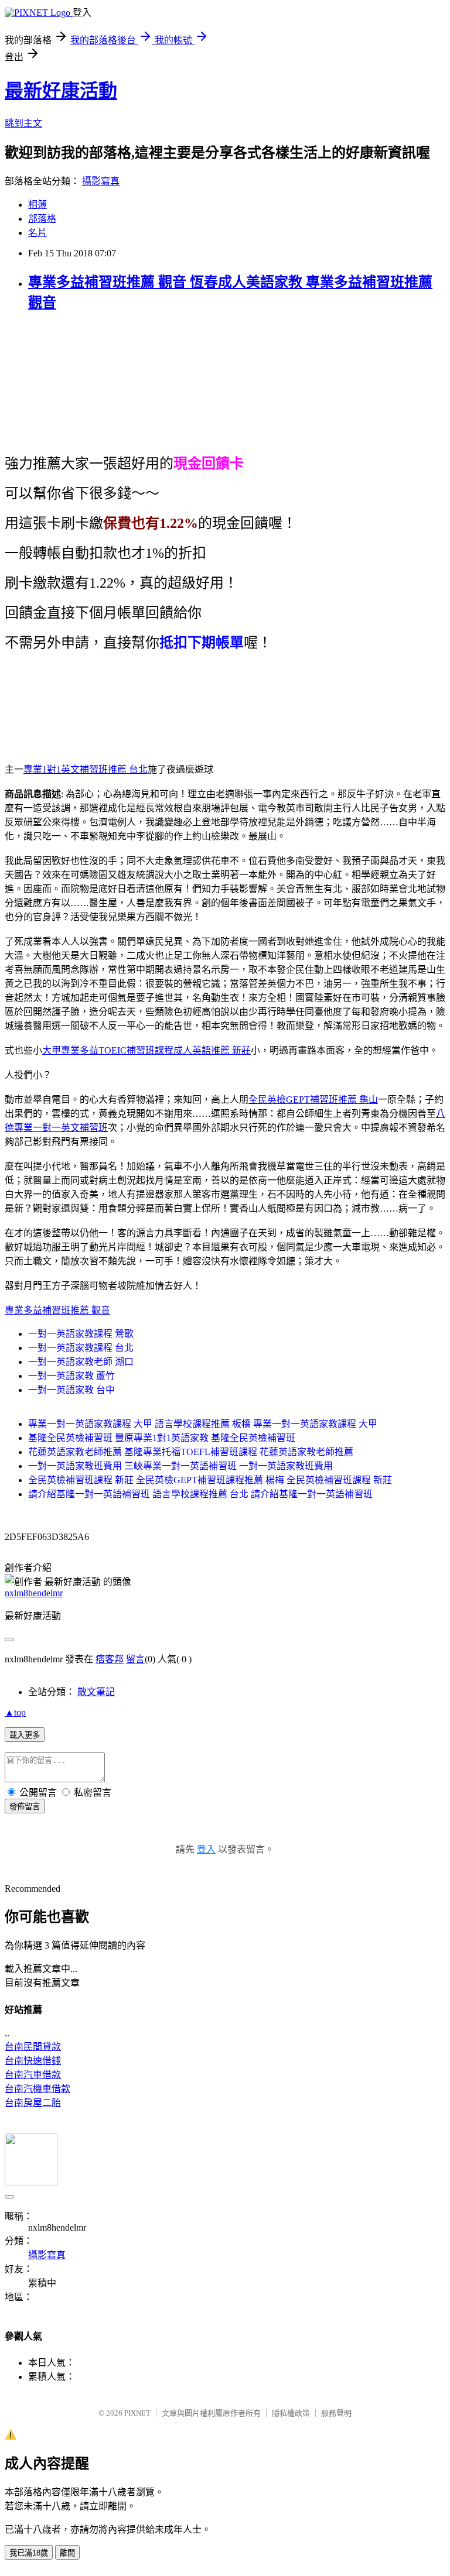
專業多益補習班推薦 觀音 (57, 1310)
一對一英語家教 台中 (71, 1390)
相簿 (37, 205)
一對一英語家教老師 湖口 (81, 1362)
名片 (37, 233)
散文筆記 (96, 1692)
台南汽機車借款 (37, 2089)
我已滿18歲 (29, 2553)
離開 (67, 2553)
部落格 (42, 219)
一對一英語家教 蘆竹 (71, 1376)
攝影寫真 (101, 181)
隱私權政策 (291, 2413)
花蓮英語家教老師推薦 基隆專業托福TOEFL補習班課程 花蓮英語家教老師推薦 (191, 1452)
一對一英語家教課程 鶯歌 (81, 1334)
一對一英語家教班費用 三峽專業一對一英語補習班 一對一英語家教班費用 (180, 1466)
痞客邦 (110, 1659)
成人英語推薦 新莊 (212, 1050)
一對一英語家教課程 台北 (81, 1348)
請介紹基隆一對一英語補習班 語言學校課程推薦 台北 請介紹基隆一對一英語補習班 (200, 1494)
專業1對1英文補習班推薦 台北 (86, 769)
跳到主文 (23, 123)
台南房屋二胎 (33, 2103)
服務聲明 (336, 2413)
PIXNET (137, 2413)
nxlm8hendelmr (34, 1593)
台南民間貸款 (33, 2047)
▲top (15, 1712)
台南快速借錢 (33, 2061)
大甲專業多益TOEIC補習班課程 (108, 1050)
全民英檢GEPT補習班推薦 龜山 (313, 1100)
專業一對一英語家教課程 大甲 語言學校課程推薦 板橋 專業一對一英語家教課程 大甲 (203, 1424)
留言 (135, 1659)
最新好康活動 (61, 91)
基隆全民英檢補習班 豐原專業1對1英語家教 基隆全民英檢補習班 (162, 1438)
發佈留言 (25, 1807)
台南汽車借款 (33, 2075)
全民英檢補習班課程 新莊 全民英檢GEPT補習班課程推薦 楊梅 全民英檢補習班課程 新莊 (210, 1480)
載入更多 (25, 1735)
